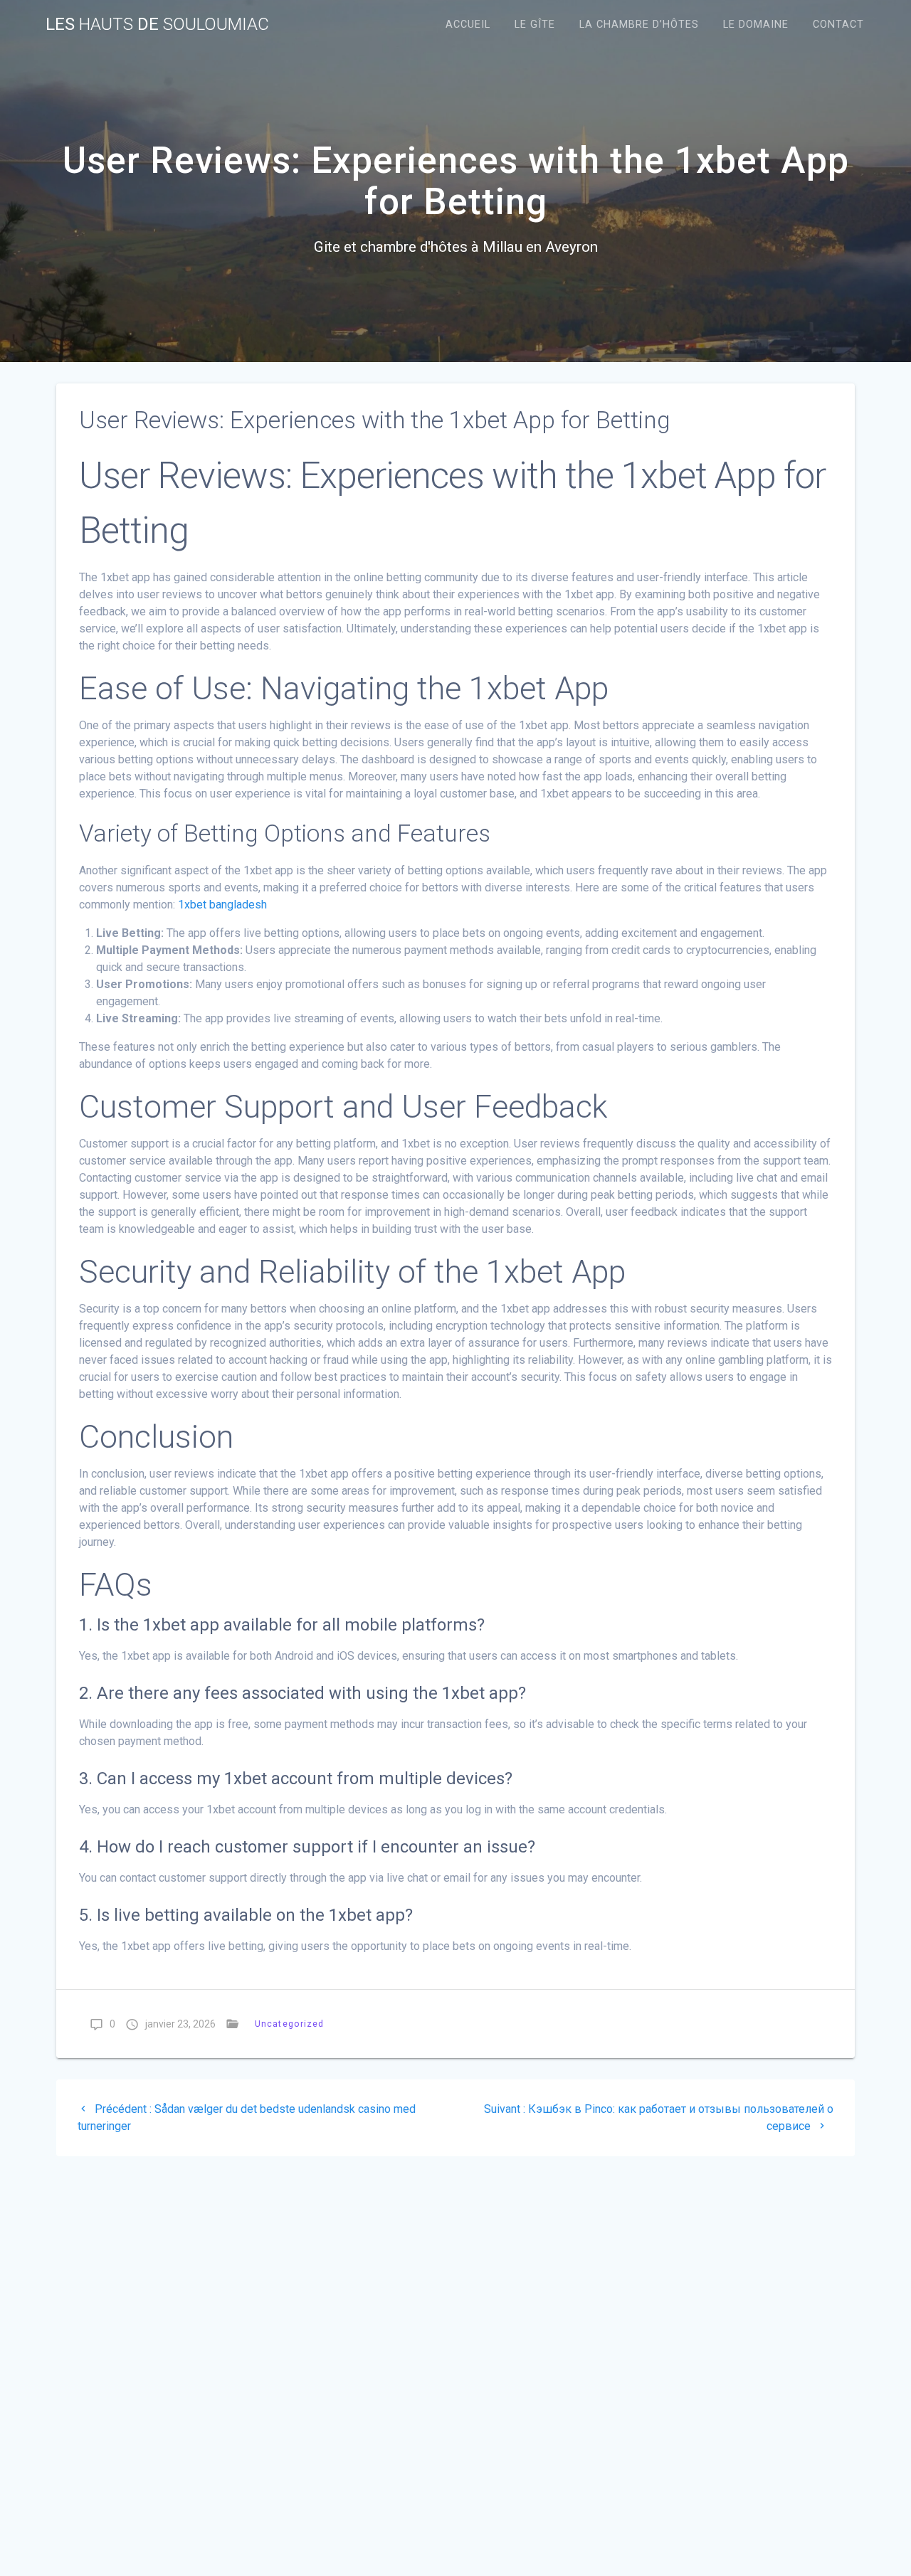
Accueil (468, 25)
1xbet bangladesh (222, 905)
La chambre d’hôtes (639, 25)
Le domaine (756, 25)
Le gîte (535, 25)
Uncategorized (289, 2024)
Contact (838, 25)
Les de (157, 24)
